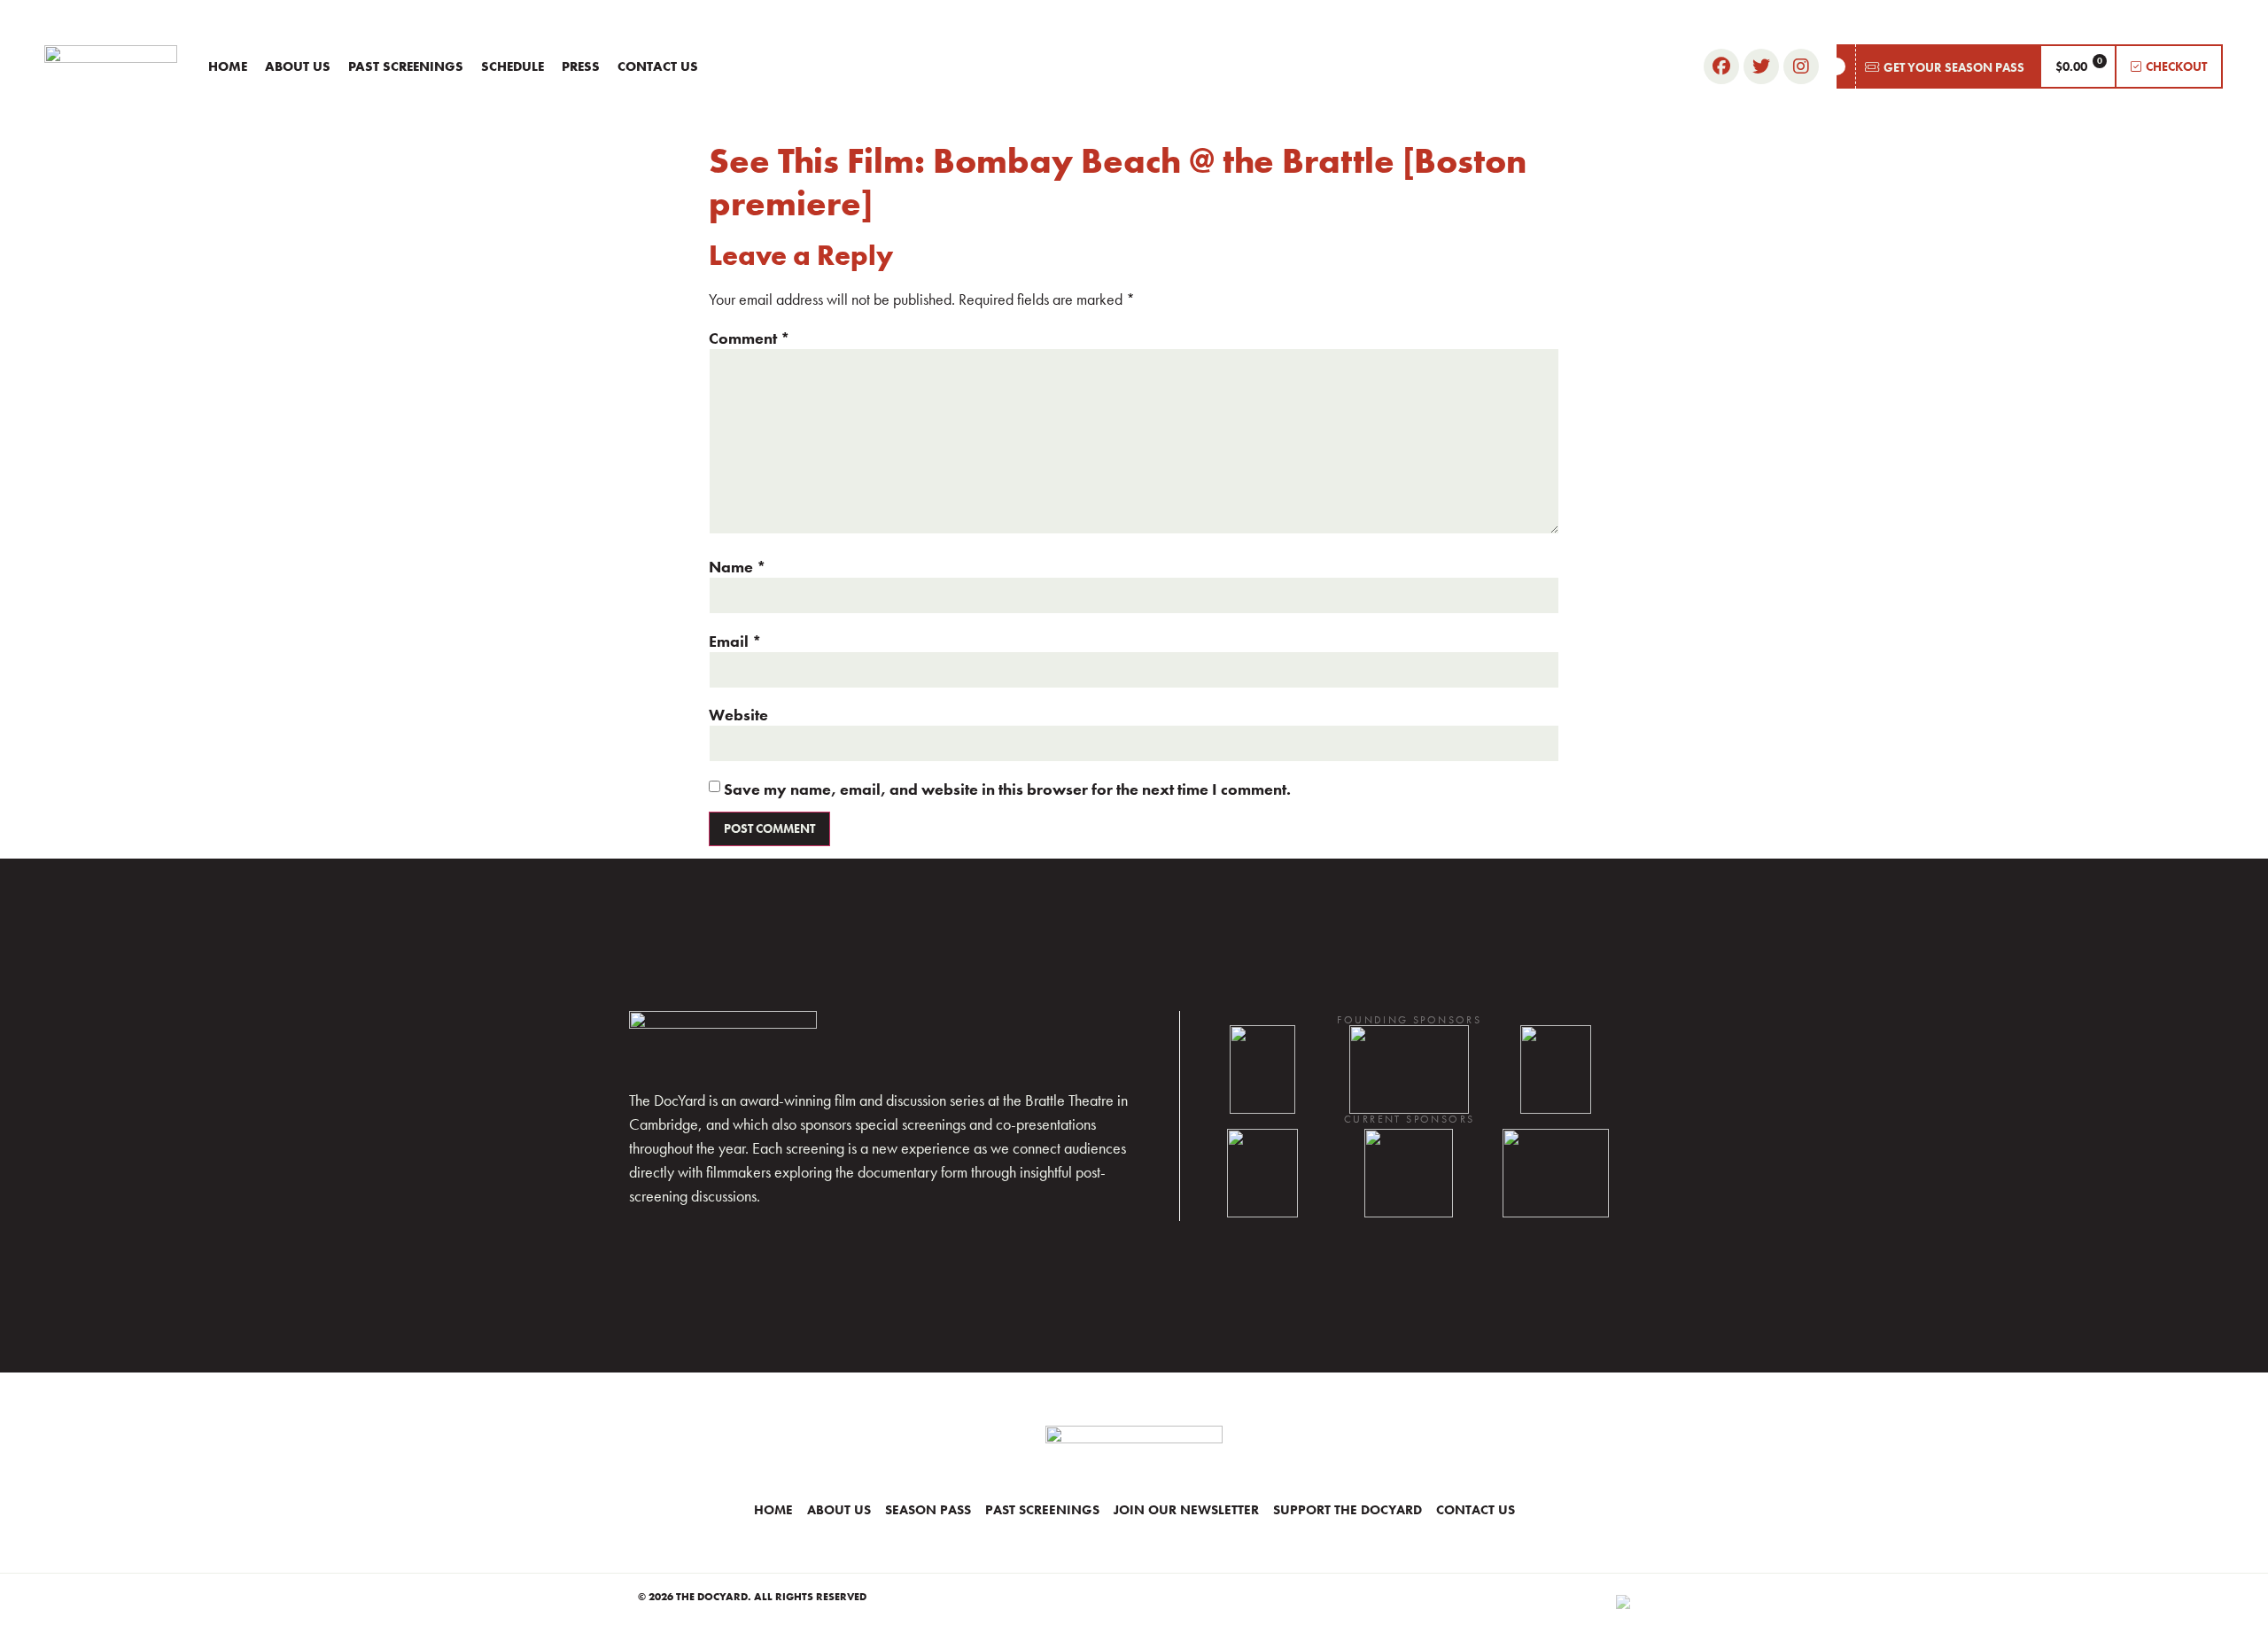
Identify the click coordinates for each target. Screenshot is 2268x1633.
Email (735, 642)
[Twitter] (1761, 66)
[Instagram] (1801, 66)
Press (581, 66)
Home (228, 66)
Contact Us (658, 66)
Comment (750, 338)
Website (738, 715)
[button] (1938, 66)
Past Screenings (406, 66)
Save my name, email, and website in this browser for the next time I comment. (1007, 789)
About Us (298, 66)
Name (738, 567)
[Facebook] (1721, 66)
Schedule (513, 66)
